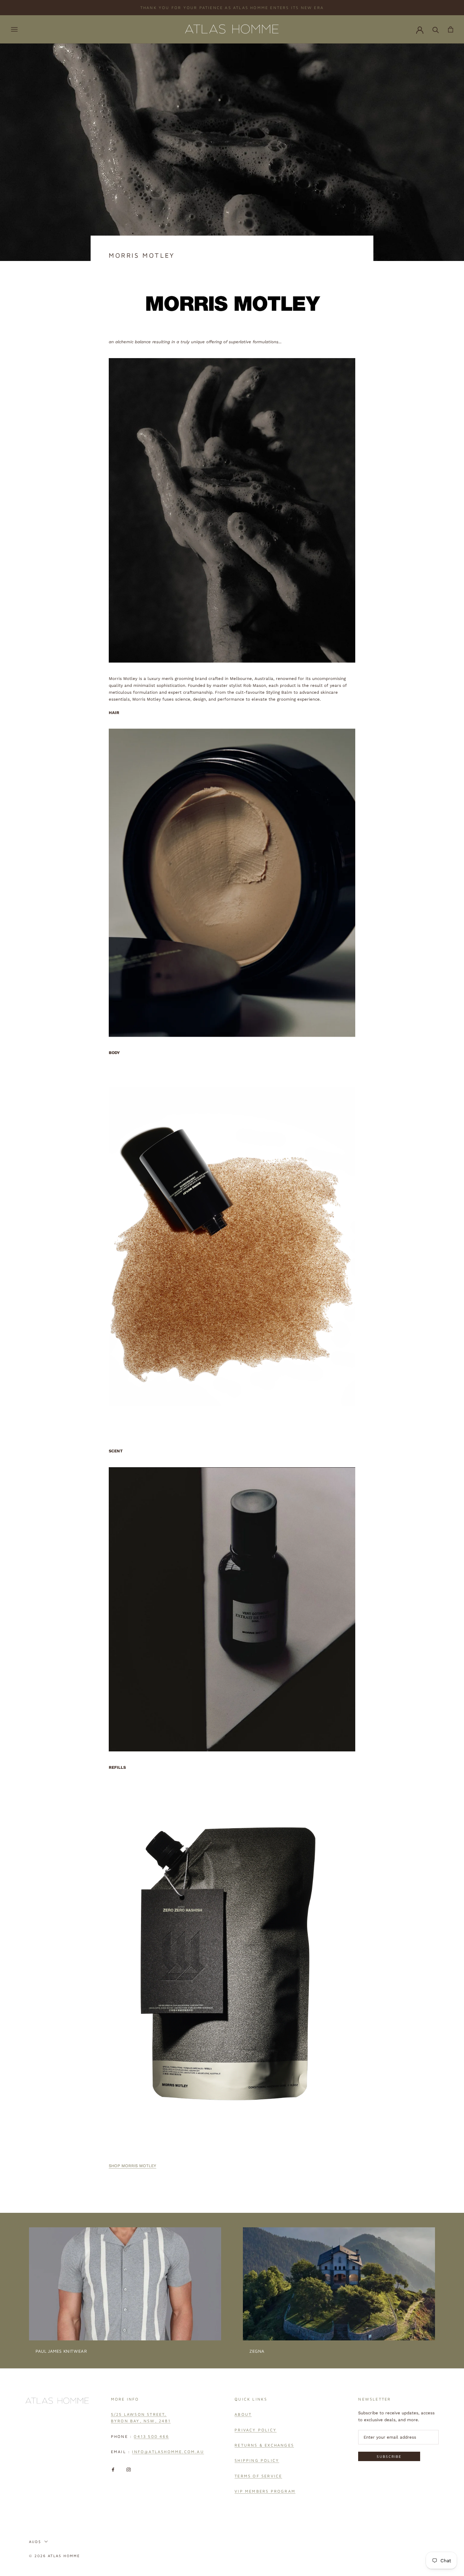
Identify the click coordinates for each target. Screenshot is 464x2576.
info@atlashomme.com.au (168, 2451)
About (243, 2414)
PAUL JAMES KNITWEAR (61, 2351)
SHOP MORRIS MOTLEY (132, 2166)
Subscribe (389, 2456)
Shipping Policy (257, 2460)
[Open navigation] (14, 29)
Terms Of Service (258, 2476)
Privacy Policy (256, 2430)
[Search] (436, 29)
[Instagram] (129, 2469)
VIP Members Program (265, 2491)
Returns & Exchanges (264, 2445)
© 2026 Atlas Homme (55, 2556)
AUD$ (35, 2542)
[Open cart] (451, 29)
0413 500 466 (151, 2436)
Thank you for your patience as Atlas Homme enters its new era (232, 7)
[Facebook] (113, 2469)
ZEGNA (257, 2351)
